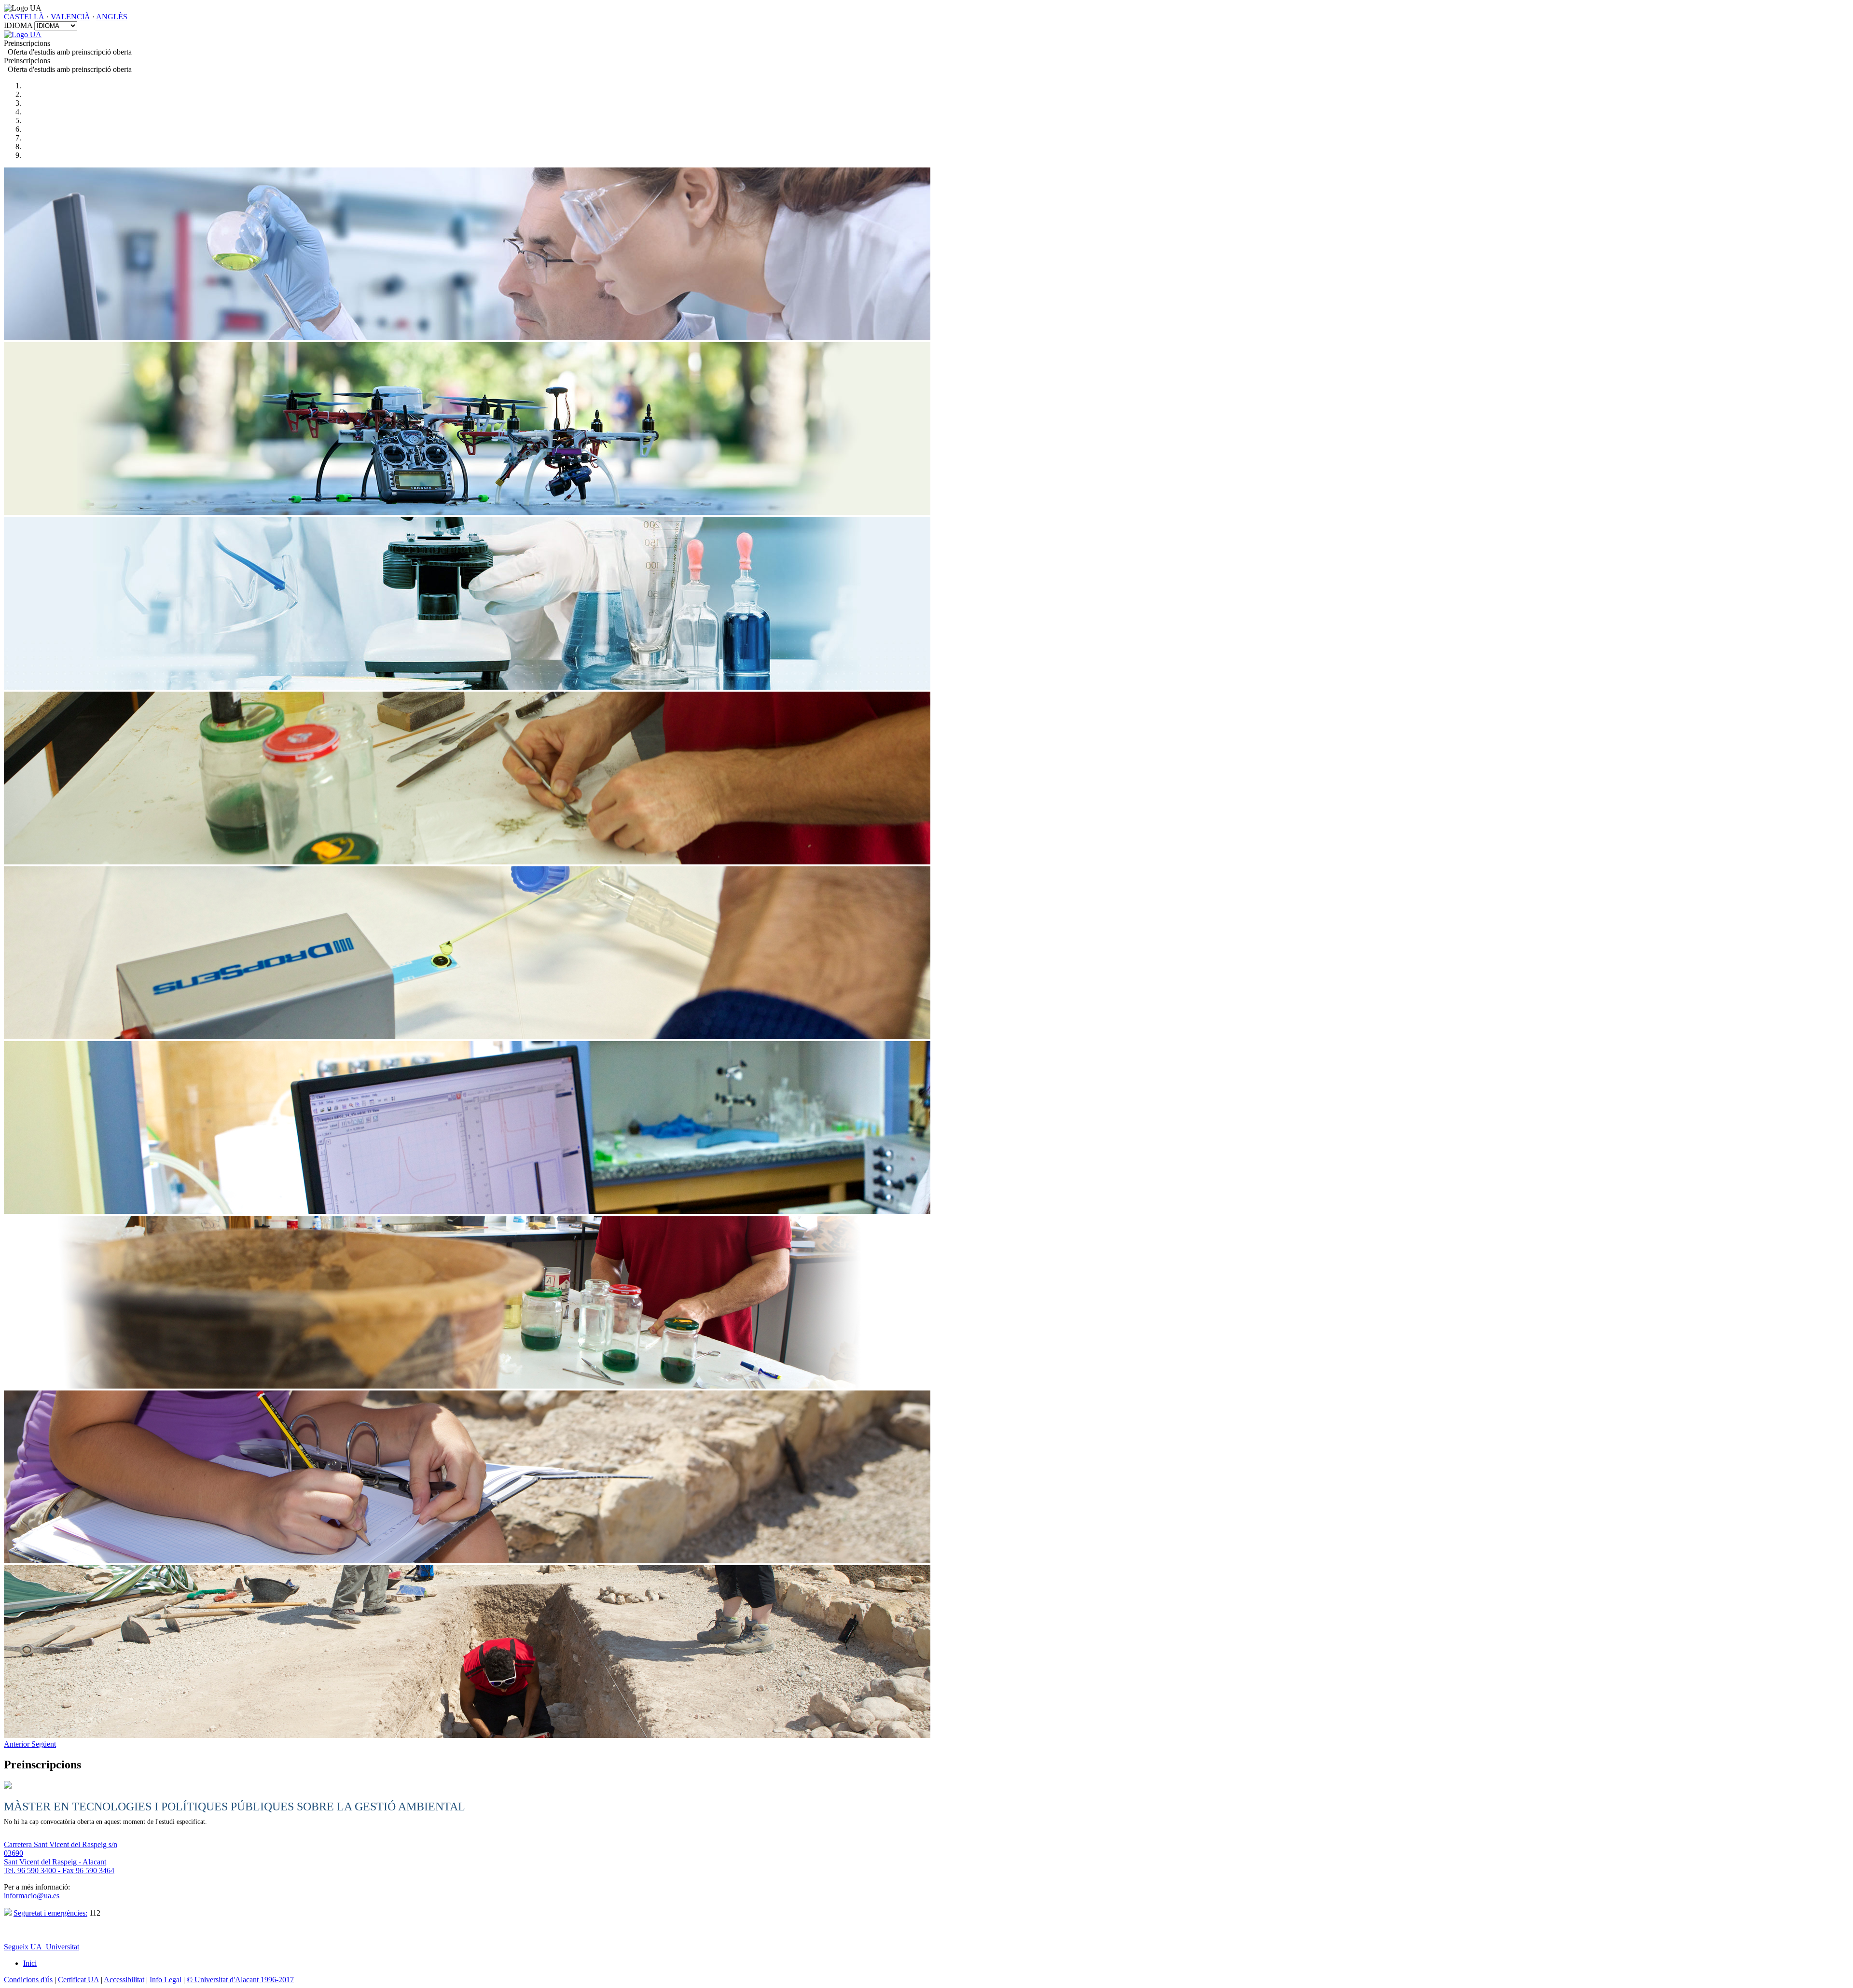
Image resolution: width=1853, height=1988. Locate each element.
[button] (18, 1744)
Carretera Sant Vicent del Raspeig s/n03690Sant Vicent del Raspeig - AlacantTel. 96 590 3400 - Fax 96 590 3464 (61, 1857)
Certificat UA (78, 1980)
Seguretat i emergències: (50, 1913)
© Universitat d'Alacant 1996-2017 (240, 1980)
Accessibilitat (124, 1980)
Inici (30, 1963)
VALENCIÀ (70, 17)
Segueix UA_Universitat (41, 1947)
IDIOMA (18, 25)
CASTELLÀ (24, 17)
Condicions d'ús (28, 1980)
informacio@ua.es (32, 1896)
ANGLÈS (112, 17)
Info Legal (166, 1980)
